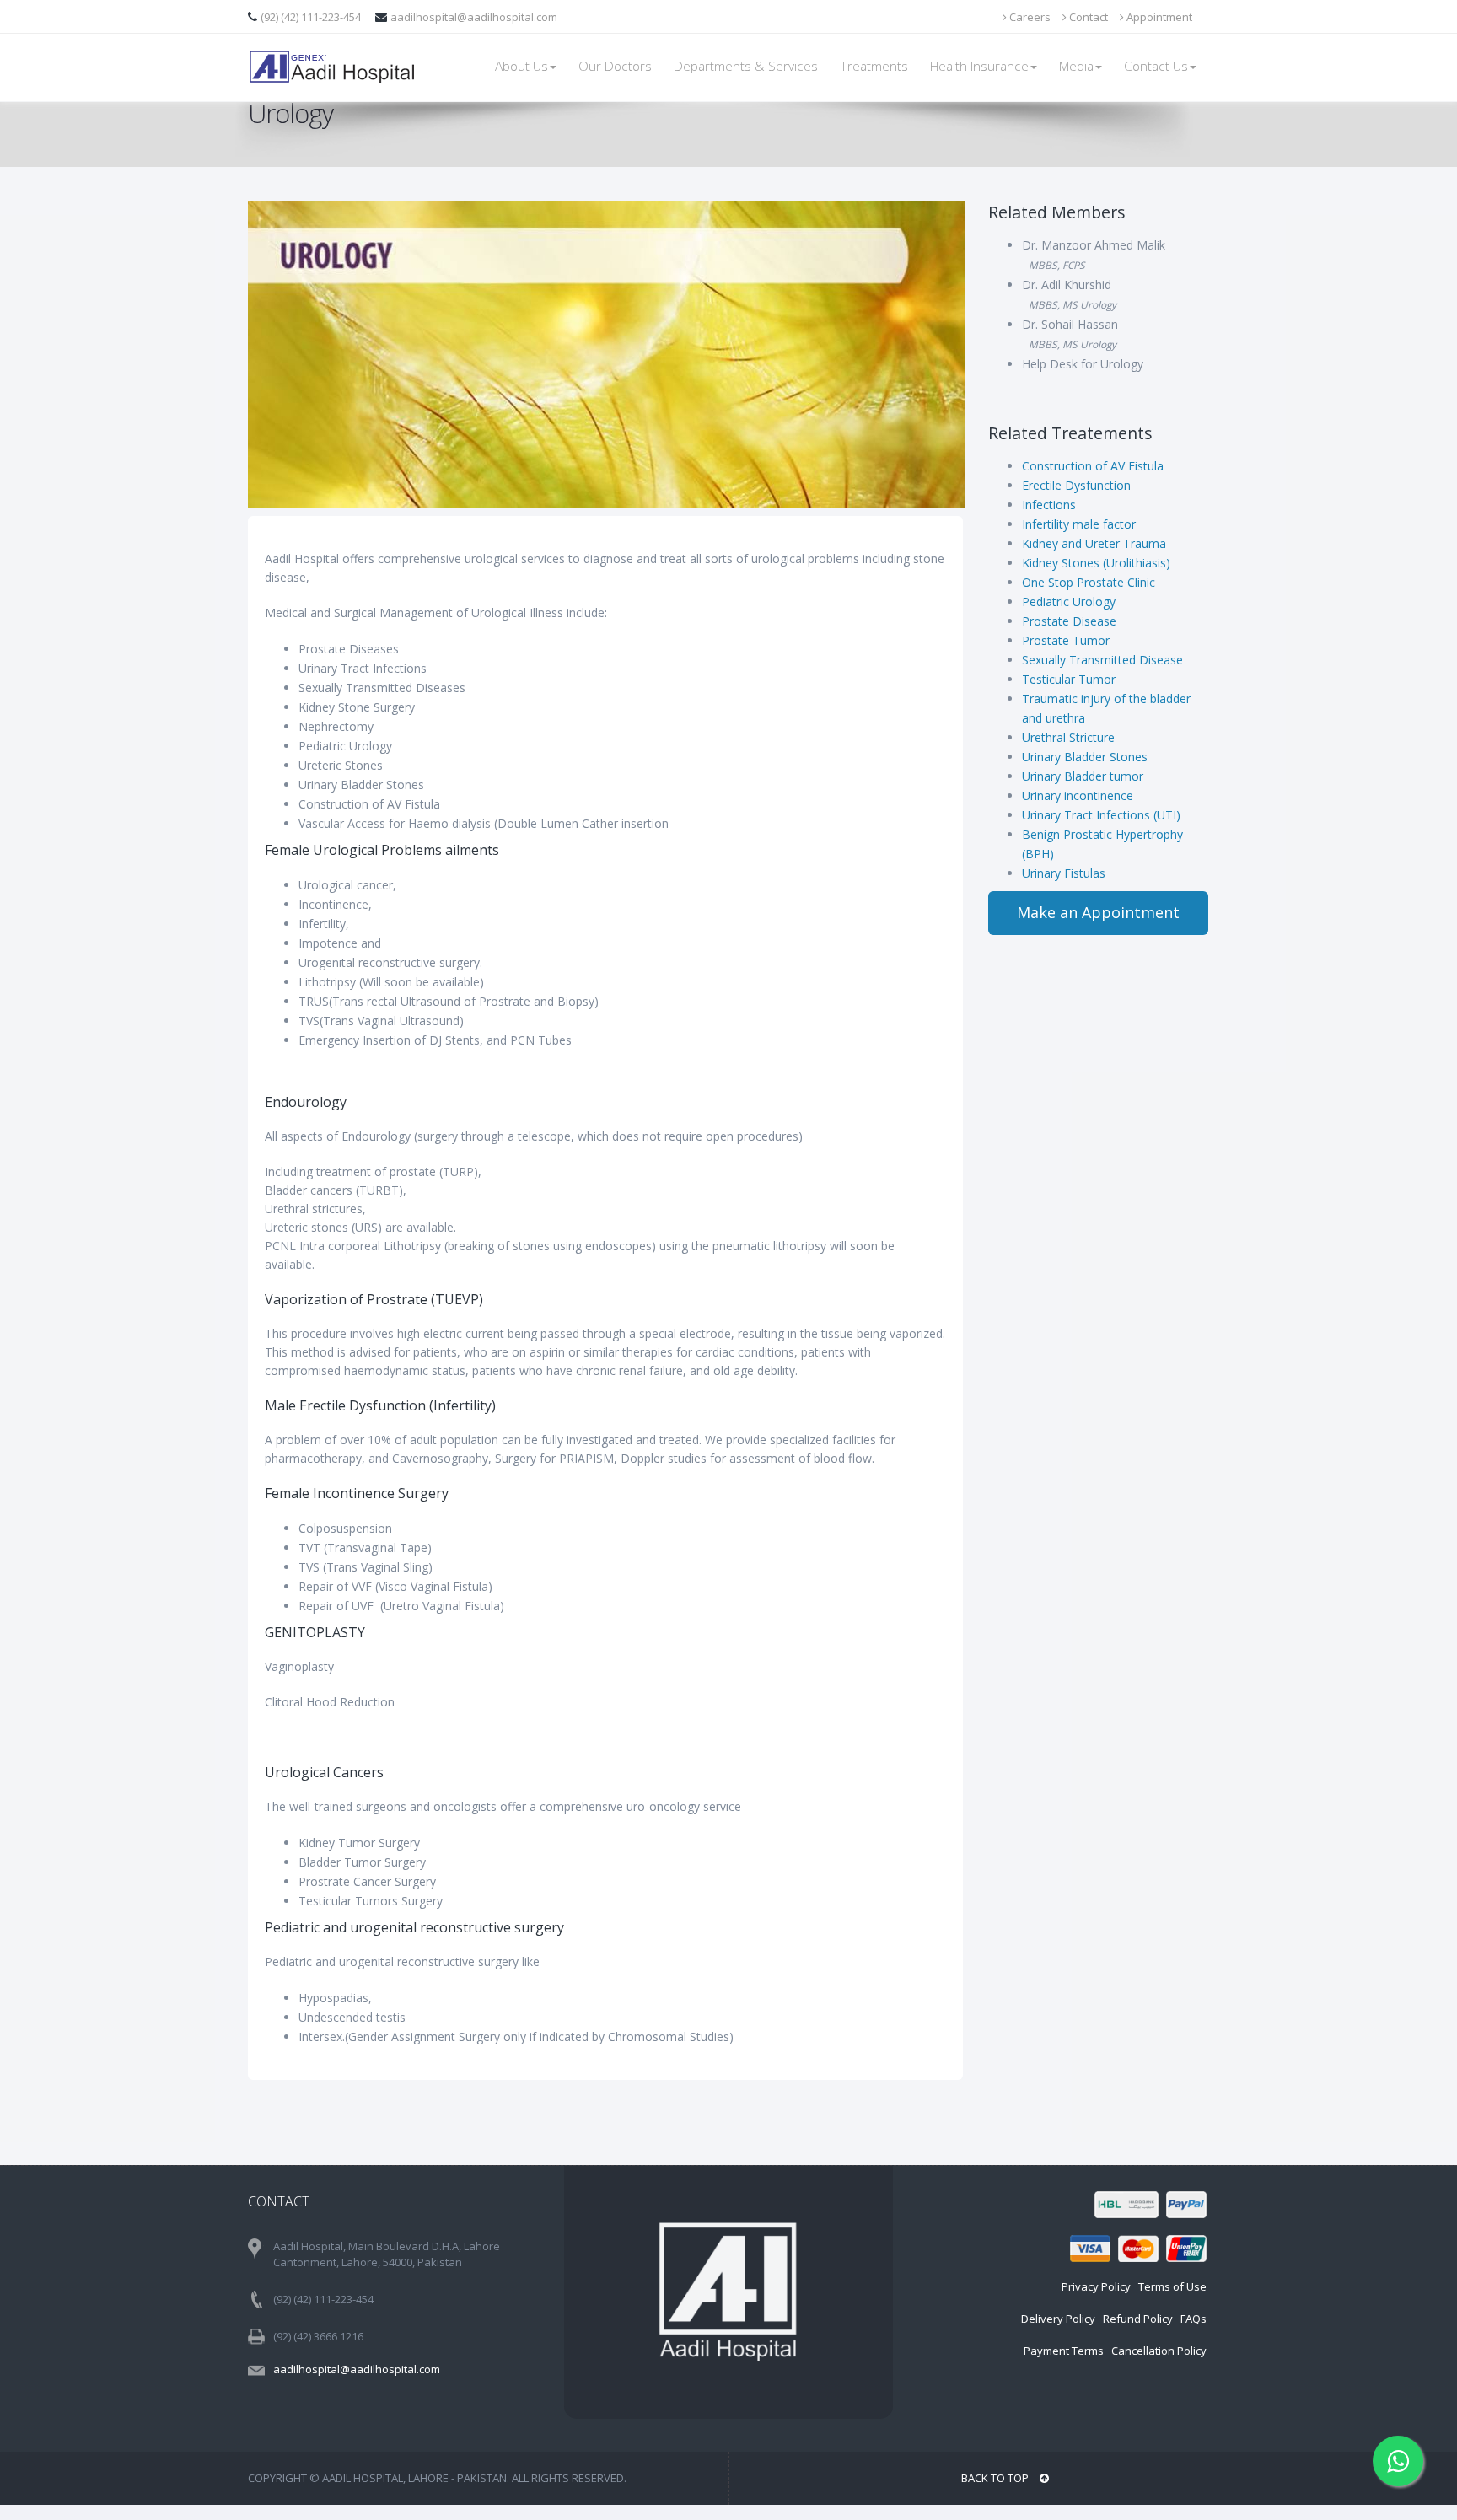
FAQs (1194, 2319)
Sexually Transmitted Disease (1102, 660)
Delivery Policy (1058, 2319)
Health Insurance (979, 66)
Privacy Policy (1096, 2286)
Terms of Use (1172, 2286)
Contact (1087, 17)
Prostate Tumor (1066, 640)
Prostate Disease (1069, 621)
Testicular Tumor (1069, 679)
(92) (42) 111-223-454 (312, 17)
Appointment (1158, 17)
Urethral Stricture (1068, 737)
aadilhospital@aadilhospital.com (474, 17)
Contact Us (1156, 66)
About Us (522, 66)
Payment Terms (1064, 2351)
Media (1076, 66)
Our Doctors (615, 66)
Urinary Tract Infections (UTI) (1101, 815)
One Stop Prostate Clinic (1089, 582)
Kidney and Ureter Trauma (1094, 543)
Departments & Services (746, 66)
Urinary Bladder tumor (1083, 776)
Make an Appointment (1098, 912)
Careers (1029, 17)
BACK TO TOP (996, 2478)
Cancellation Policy (1159, 2351)
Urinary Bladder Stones (1085, 757)
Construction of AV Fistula (1093, 466)
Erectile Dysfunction (1076, 485)
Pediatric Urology (1069, 602)
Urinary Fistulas (1064, 873)
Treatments (874, 66)
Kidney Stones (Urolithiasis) (1096, 563)
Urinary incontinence (1078, 795)
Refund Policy (1138, 2319)
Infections (1049, 505)
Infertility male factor (1079, 524)
